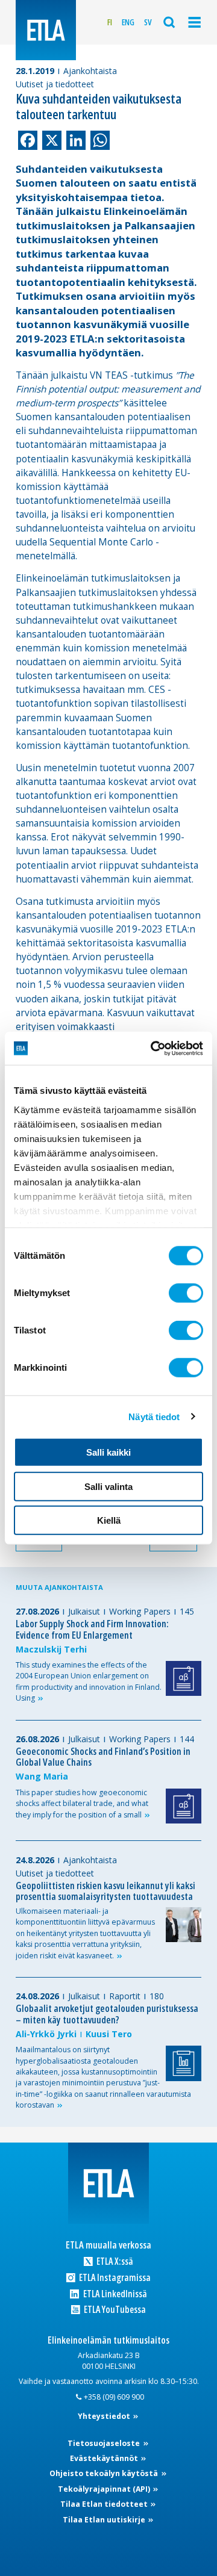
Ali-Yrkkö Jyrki (46, 2034)
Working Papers (140, 1611)
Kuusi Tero (109, 2034)
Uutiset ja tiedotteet (55, 84)
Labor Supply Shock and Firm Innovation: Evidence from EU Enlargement (92, 1629)
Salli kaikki (108, 1452)
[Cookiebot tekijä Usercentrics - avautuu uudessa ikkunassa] (153, 1048)
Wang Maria (42, 1776)
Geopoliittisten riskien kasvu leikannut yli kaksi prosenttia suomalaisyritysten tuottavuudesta (105, 1891)
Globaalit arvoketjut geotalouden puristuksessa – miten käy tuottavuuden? (107, 2014)
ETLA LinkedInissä (114, 2294)
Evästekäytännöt (105, 2458)
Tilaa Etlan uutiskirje (105, 2520)
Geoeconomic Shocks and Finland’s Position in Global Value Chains (103, 1757)
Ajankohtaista (90, 71)
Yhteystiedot (105, 2416)
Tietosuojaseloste (105, 2443)
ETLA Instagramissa (114, 2278)
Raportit (125, 1996)
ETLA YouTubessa (114, 2310)
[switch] (186, 1293)
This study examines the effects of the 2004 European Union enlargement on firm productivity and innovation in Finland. (89, 1681)
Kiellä (109, 1520)
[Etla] (46, 30)
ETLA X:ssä (114, 2261)
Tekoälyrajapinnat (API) (105, 2489)
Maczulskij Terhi (51, 1649)
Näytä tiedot (154, 1416)
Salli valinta (108, 1486)
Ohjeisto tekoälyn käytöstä (105, 2473)
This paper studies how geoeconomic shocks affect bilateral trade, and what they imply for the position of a (82, 1804)
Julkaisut (84, 1611)
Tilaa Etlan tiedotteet (105, 2504)
